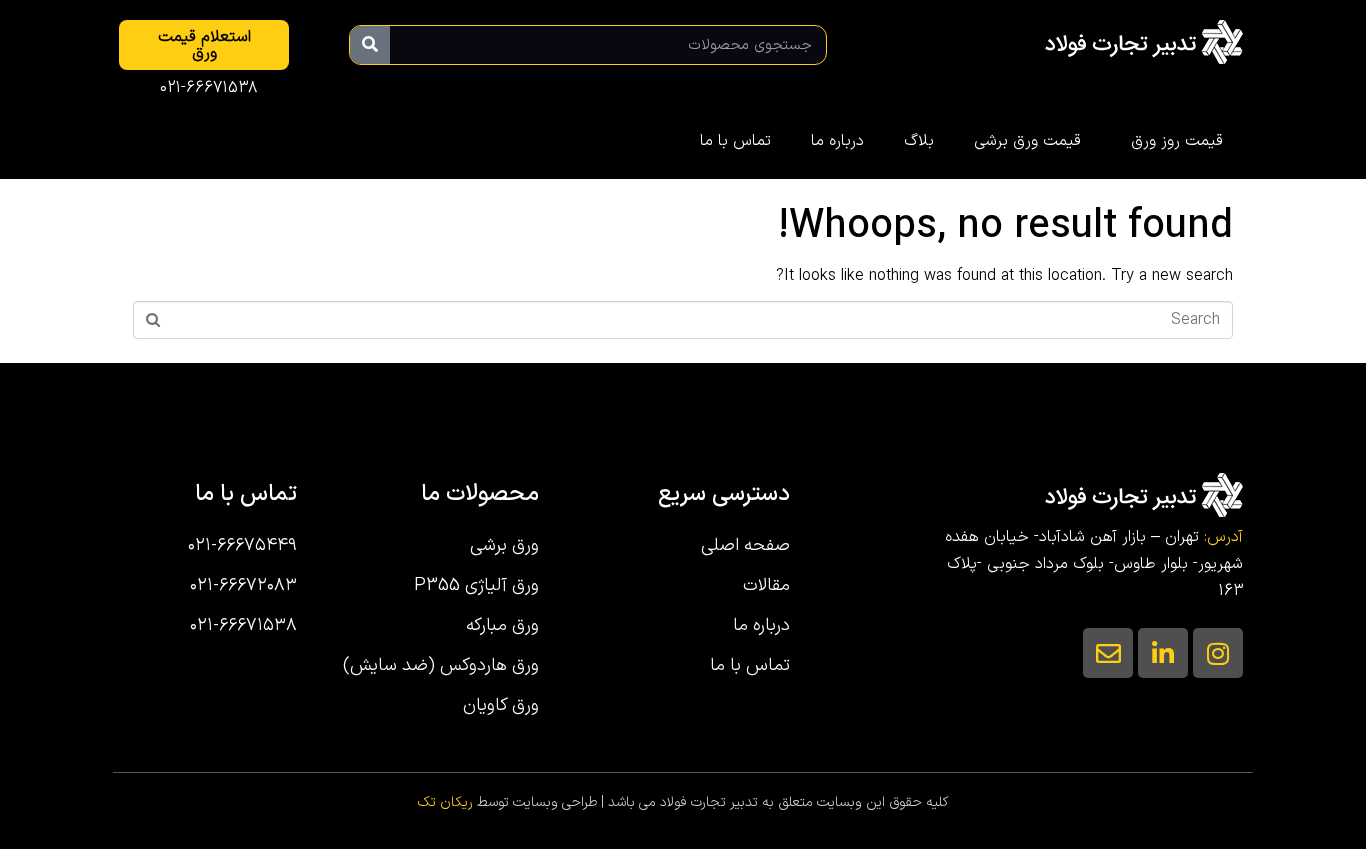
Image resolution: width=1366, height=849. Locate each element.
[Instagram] (1218, 653)
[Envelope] (1108, 653)
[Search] (370, 45)
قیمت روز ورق (1177, 141)
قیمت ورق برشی (1027, 141)
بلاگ (919, 141)
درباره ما (837, 141)
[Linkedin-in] (1163, 653)
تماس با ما (735, 141)
